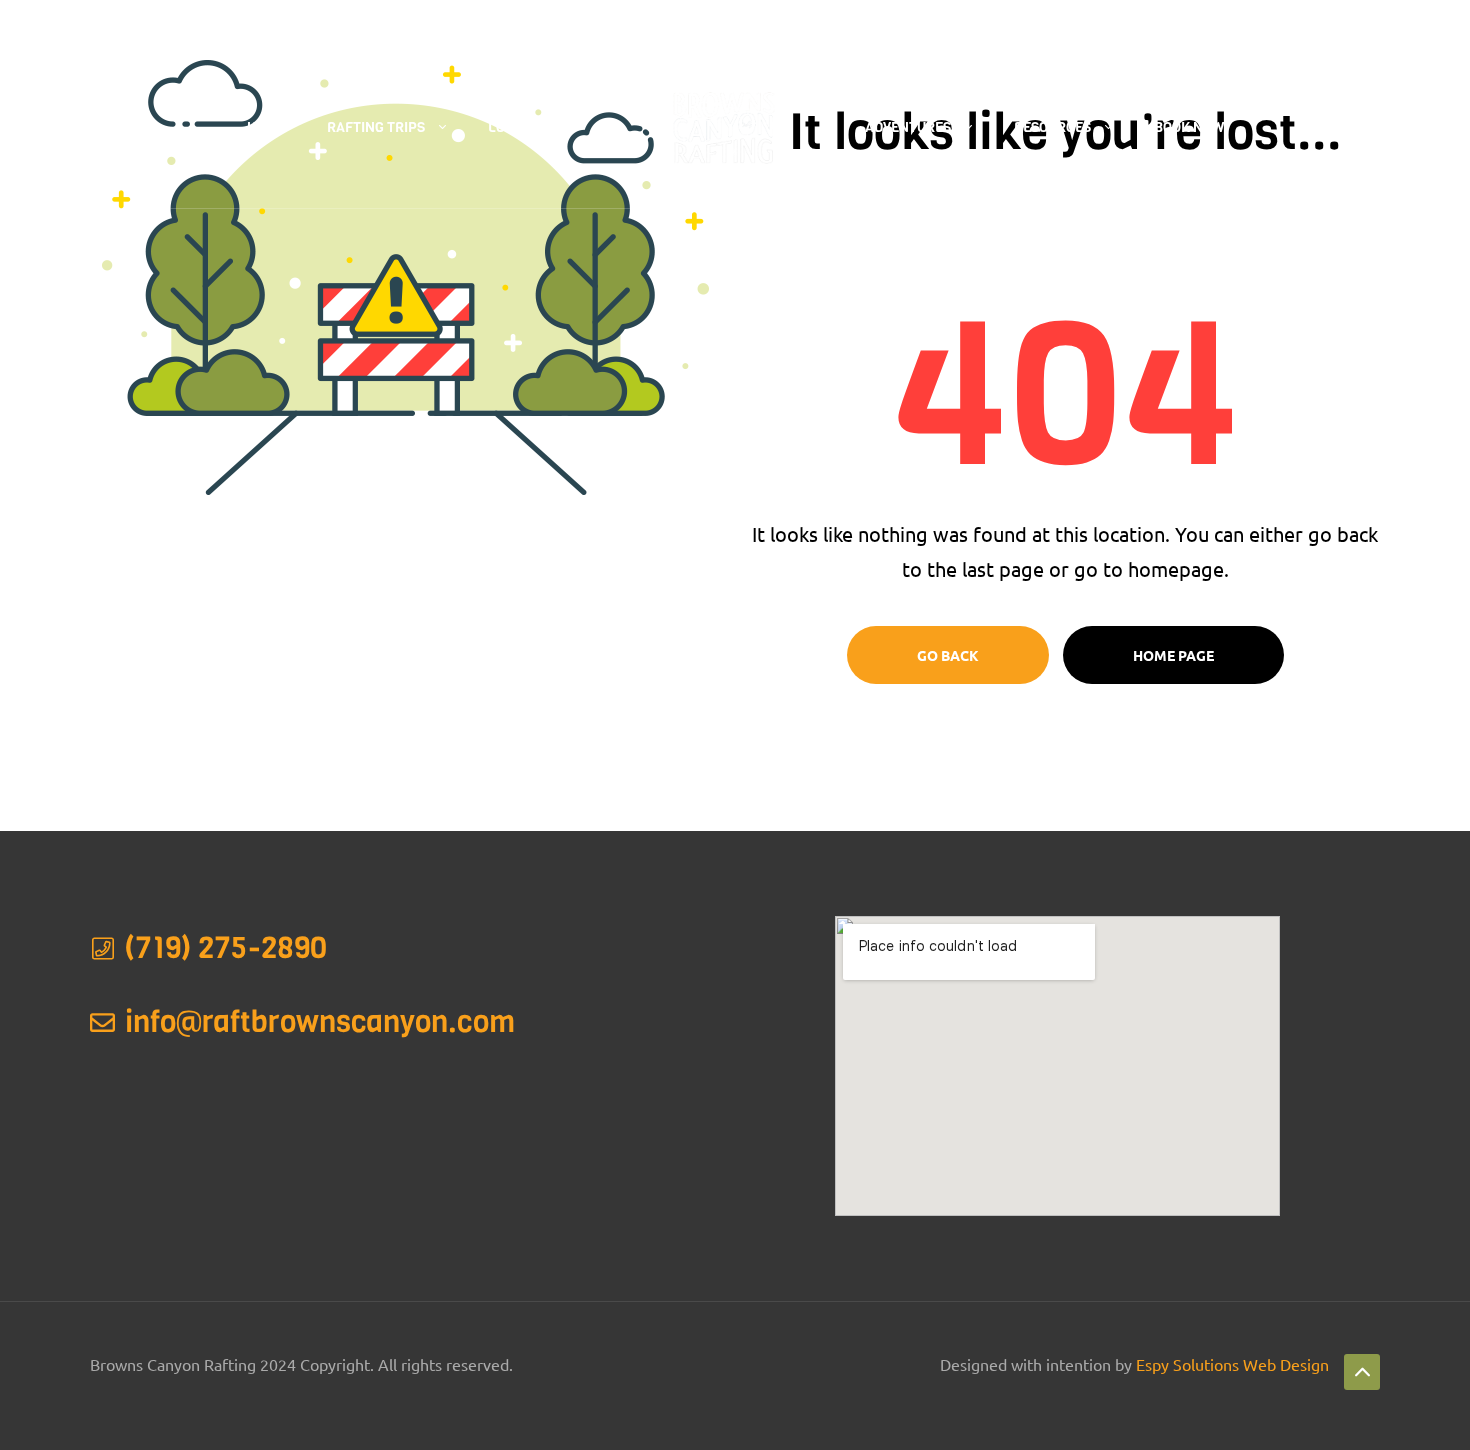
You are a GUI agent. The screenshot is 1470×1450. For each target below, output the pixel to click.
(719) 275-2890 (419, 24)
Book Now (1189, 127)
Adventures (908, 127)
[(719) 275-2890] (102, 948)
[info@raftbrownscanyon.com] (102, 1022)
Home (266, 127)
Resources (1052, 127)
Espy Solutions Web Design (1232, 1364)
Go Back (948, 655)
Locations (525, 127)
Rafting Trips (376, 127)
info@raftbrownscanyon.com (320, 1022)
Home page (1173, 655)
